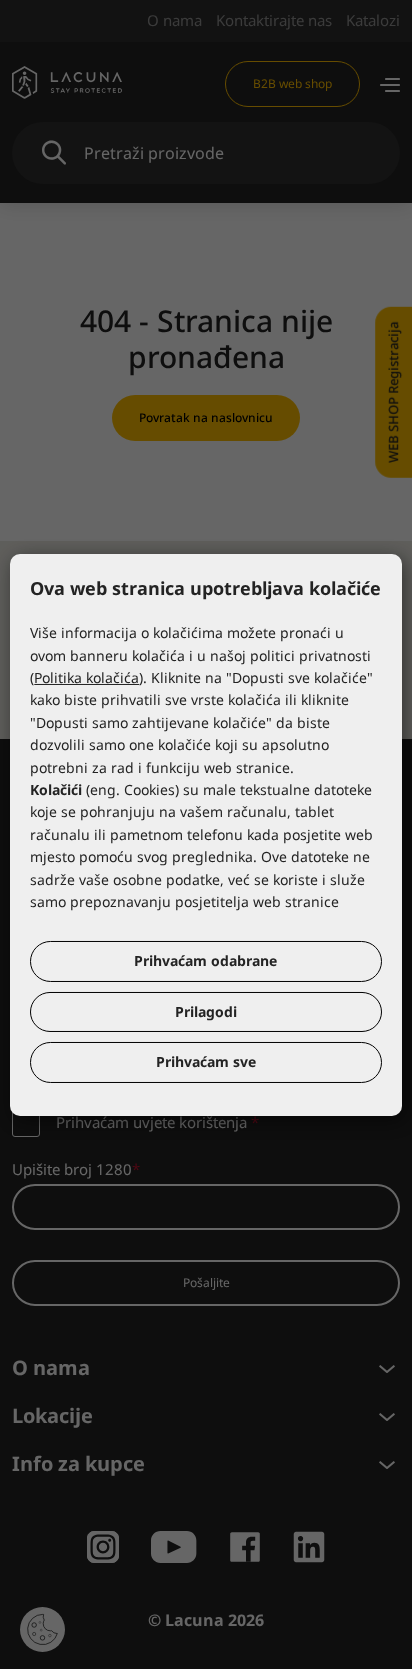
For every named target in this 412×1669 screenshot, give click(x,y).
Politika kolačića (86, 677)
